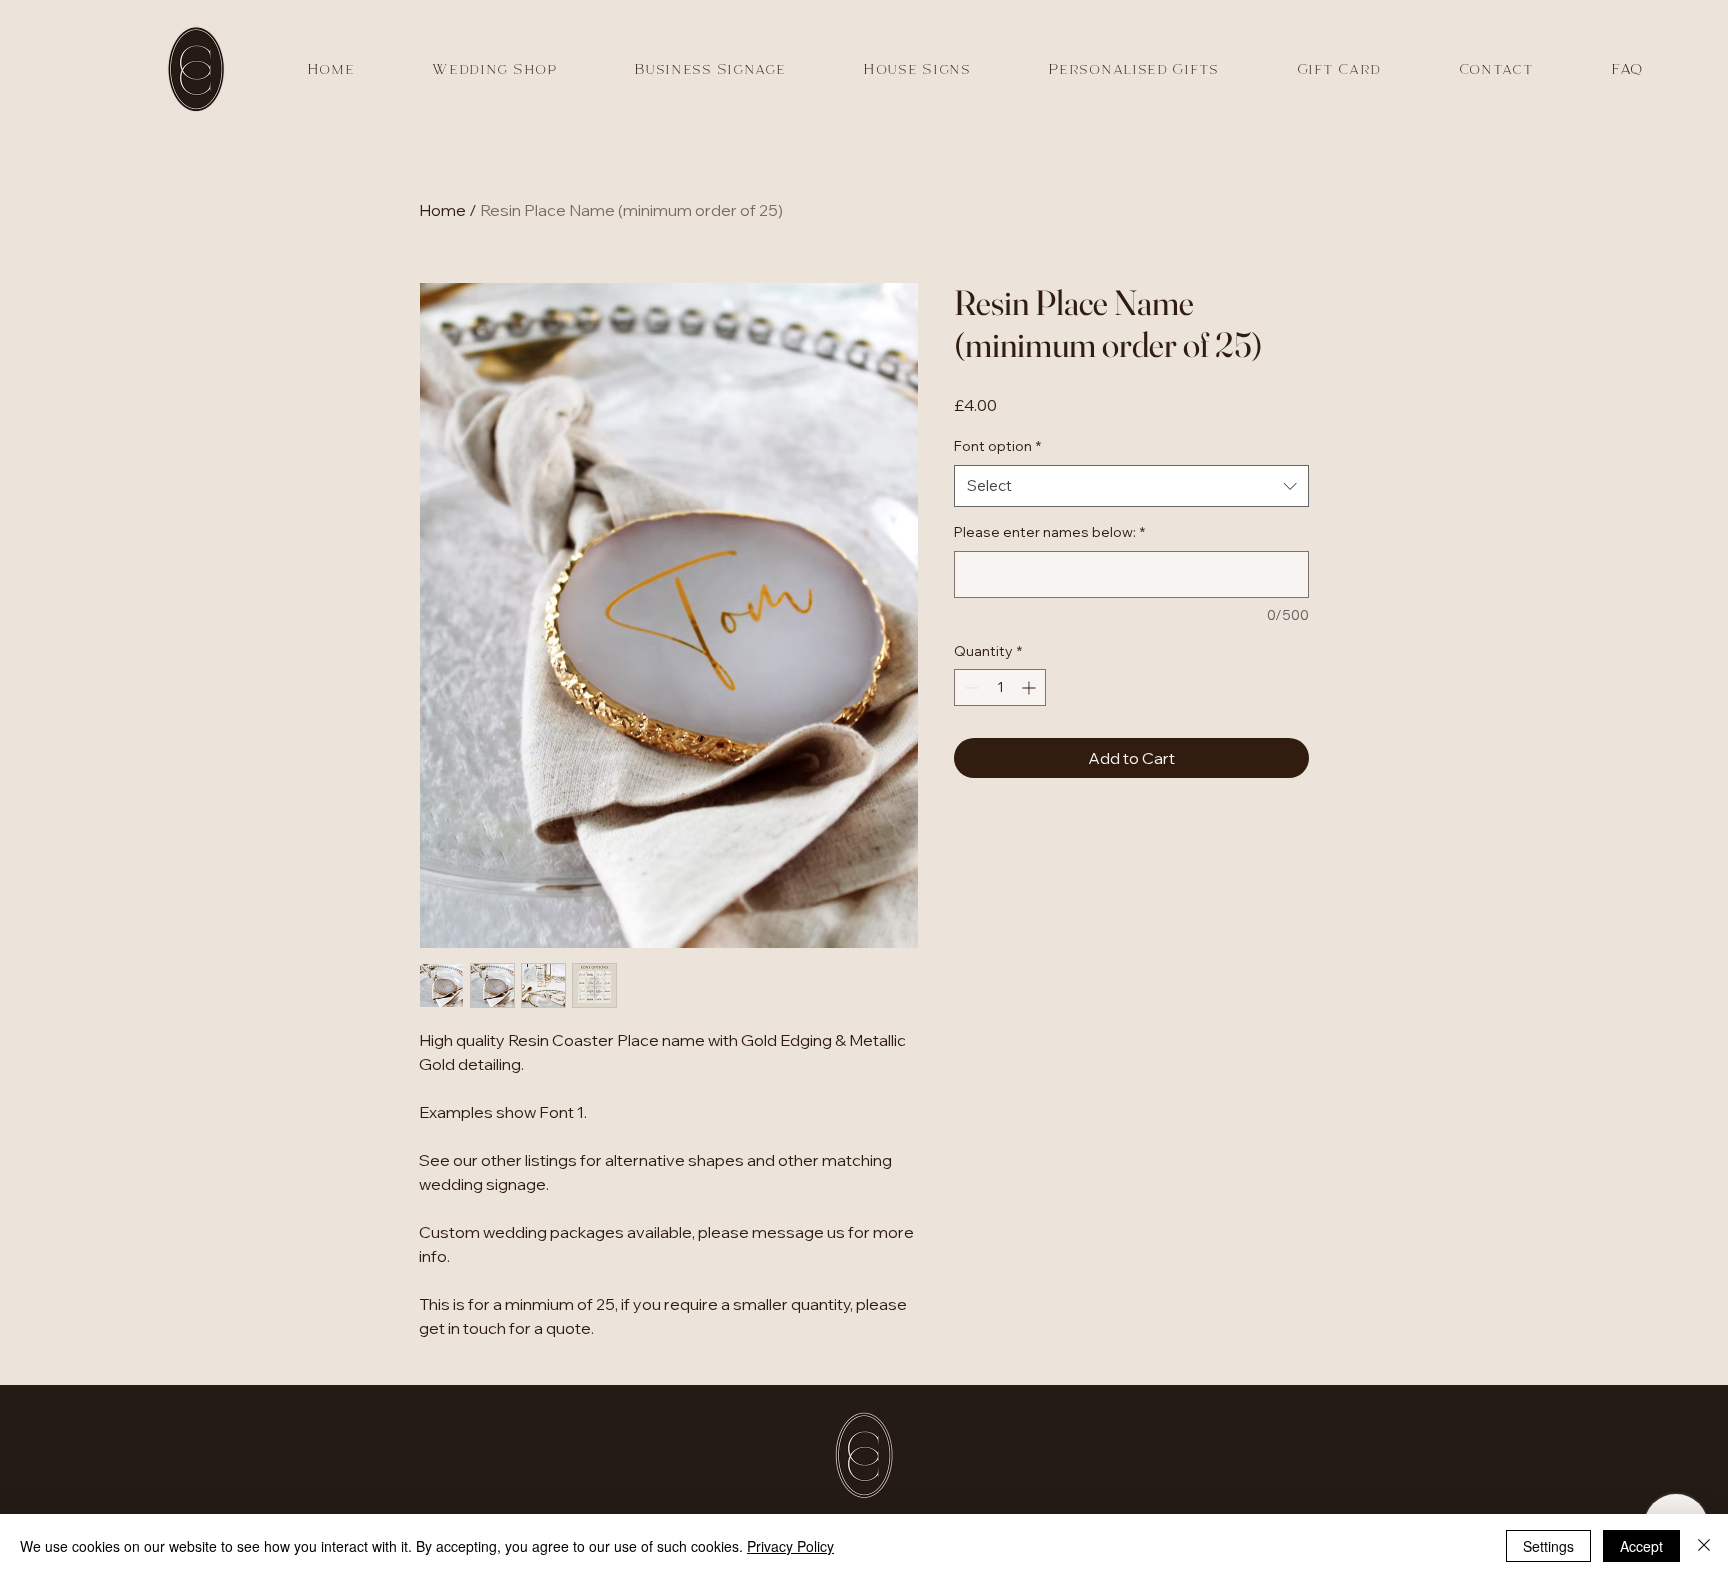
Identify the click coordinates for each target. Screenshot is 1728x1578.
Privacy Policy (790, 1546)
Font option (997, 446)
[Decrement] (969, 687)
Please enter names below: (1049, 532)
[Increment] (1030, 687)
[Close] (1704, 1546)
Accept (1641, 1546)
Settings (1548, 1546)
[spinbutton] (1000, 687)
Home (442, 210)
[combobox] (1131, 486)
